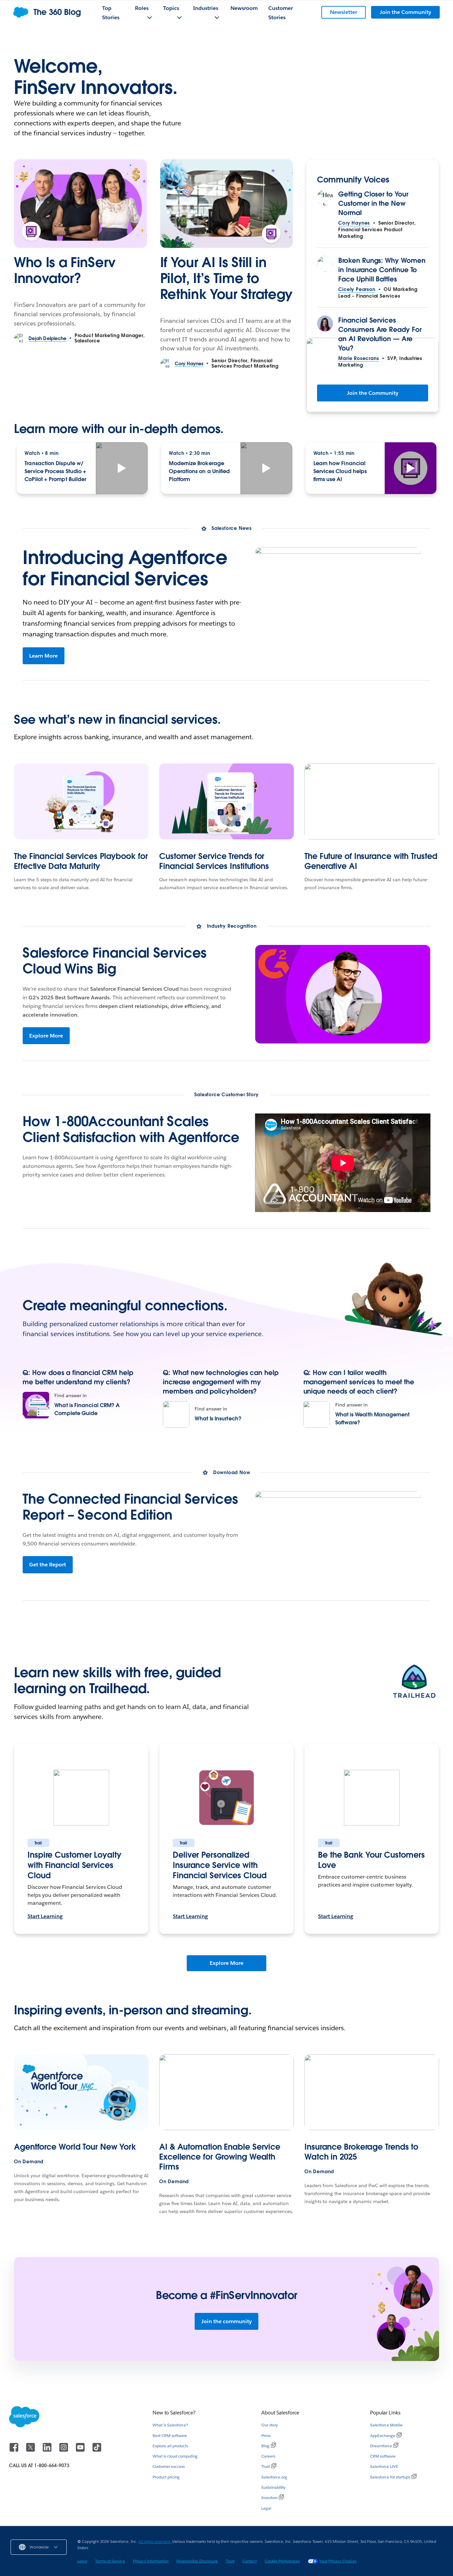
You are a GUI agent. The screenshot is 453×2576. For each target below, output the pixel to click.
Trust (266, 2466)
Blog (265, 2446)
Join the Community (373, 393)
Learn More (43, 656)
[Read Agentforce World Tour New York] (81, 2092)
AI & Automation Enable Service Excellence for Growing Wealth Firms (220, 2157)
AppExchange (383, 2435)
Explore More (46, 1036)
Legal (266, 2508)
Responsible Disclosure (197, 2561)
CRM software (383, 2456)
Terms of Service (110, 2561)
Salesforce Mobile (386, 2425)
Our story (270, 2425)
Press (266, 2435)
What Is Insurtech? (218, 1419)
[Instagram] (64, 2450)
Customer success (169, 2466)
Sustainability (273, 2487)
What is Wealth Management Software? (373, 1419)
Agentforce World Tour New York (75, 2147)
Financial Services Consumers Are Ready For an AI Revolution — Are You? (380, 334)
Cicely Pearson (357, 289)
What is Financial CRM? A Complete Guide (87, 1409)
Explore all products (170, 2446)
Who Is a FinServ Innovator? (65, 270)
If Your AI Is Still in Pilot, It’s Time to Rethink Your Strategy (226, 278)
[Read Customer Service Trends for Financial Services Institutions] (227, 801)
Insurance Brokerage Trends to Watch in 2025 (361, 2152)
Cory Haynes (354, 223)
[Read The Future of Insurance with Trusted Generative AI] (372, 801)
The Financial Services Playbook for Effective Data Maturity (81, 861)
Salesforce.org (274, 2477)
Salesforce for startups (390, 2477)
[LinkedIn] (48, 2450)
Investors (269, 2498)
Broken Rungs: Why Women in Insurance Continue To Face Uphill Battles (382, 270)
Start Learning (45, 1916)
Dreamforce (381, 2446)
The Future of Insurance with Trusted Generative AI (371, 861)
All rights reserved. (155, 2541)
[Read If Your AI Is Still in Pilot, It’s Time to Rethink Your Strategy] (227, 204)
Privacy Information (151, 2561)
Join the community (227, 2321)
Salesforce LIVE (384, 2466)
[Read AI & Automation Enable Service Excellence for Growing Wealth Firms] (227, 2092)
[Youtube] (81, 2450)
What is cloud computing (175, 2456)
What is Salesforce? (170, 2425)
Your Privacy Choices (338, 2561)
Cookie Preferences (282, 2561)
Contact (250, 2561)
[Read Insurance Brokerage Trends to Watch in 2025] (372, 2092)
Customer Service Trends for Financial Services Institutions (214, 861)
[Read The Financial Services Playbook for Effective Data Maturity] (81, 801)
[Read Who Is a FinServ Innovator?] (80, 204)
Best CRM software (170, 2435)
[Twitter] (31, 2450)
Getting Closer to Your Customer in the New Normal (373, 203)
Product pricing (166, 2477)
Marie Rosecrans (358, 358)
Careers (268, 2456)
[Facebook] (15, 2450)
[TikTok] (97, 2450)
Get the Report (48, 1565)
